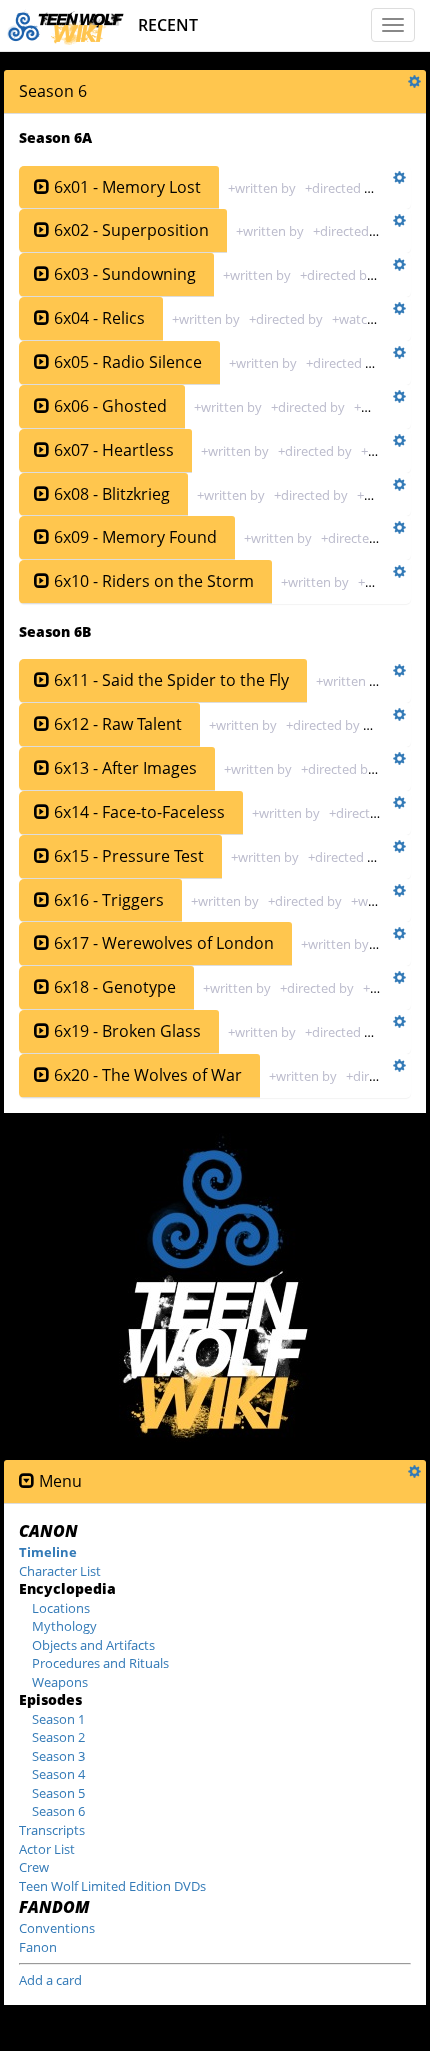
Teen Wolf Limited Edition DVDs (112, 1886)
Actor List (47, 1849)
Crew (34, 1867)
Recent (168, 25)
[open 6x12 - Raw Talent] (42, 724)
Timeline (48, 1552)
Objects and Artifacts (93, 1645)
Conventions (57, 1928)
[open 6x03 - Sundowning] (42, 274)
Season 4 (58, 1774)
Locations (61, 1608)
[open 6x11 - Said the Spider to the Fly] (42, 680)
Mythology (64, 1626)
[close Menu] (27, 1481)
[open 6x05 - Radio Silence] (42, 362)
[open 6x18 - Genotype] (42, 987)
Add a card (50, 1980)
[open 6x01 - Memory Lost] (42, 187)
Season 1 (58, 1719)
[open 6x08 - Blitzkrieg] (42, 494)
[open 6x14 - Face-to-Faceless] (42, 812)
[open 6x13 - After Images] (42, 768)
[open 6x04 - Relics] (42, 318)
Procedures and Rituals (100, 1663)
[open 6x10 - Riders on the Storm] (42, 581)
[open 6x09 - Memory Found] (42, 537)
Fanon (38, 1947)
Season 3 (58, 1756)
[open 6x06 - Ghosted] (42, 406)
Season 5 (58, 1793)
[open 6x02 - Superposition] (42, 230)
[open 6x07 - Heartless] (42, 450)
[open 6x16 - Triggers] (42, 900)
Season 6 (58, 1811)
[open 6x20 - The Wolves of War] (42, 1075)
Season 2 (58, 1737)
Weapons (60, 1682)
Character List (60, 1571)
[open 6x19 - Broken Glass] (42, 1031)
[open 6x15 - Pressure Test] (42, 856)
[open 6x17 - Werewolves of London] (42, 943)
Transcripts (52, 1830)
